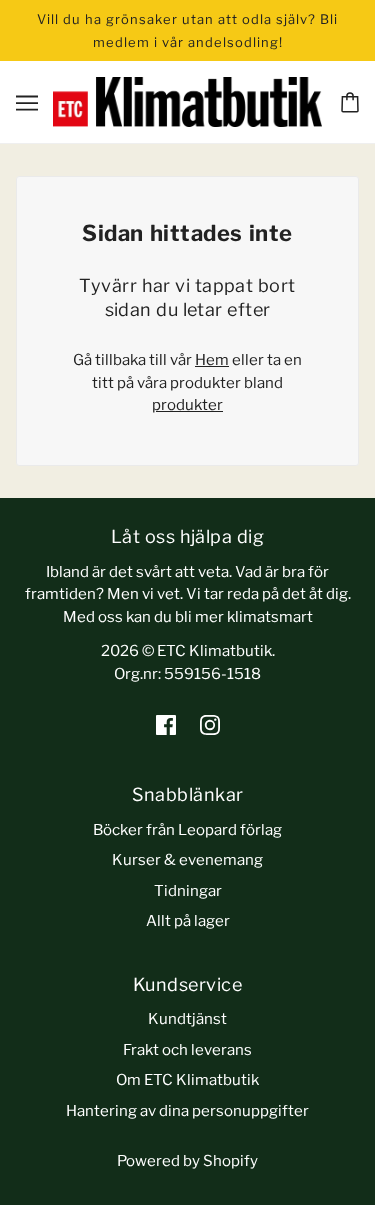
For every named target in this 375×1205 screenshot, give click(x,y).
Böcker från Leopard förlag (187, 830)
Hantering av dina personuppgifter (187, 1111)
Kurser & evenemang (187, 860)
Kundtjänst (187, 1019)
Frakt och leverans (187, 1050)
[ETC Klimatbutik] (188, 101)
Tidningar (188, 891)
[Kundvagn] (350, 102)
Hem (212, 360)
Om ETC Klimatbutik (187, 1080)
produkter (187, 405)
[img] (166, 724)
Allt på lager (188, 921)
